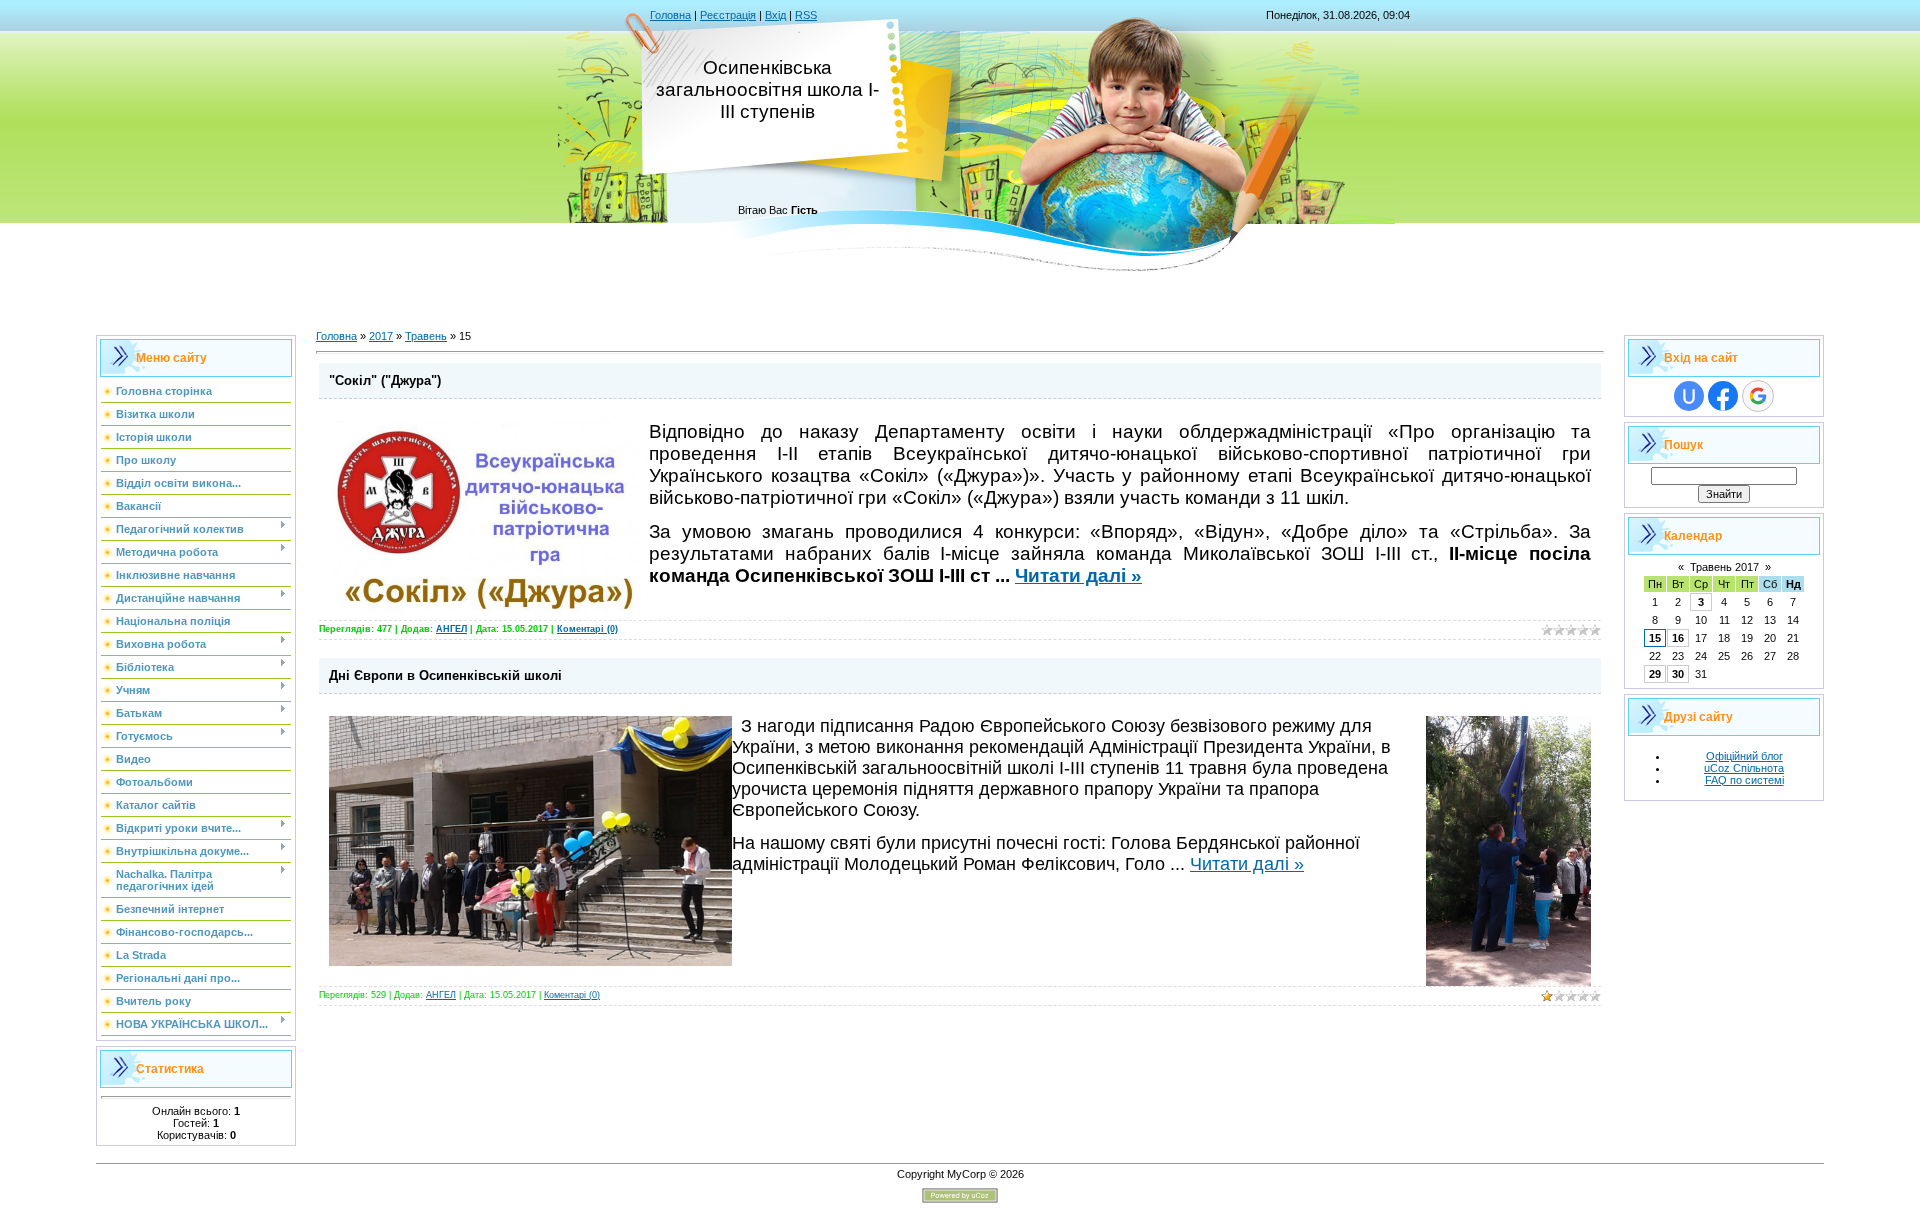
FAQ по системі (1744, 780)
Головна (670, 15)
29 (1655, 674)
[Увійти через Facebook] (1723, 396)
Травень (426, 336)
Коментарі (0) (587, 629)
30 (1678, 674)
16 (1678, 638)
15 (1655, 638)
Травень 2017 (1724, 567)
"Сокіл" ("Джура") (385, 380)
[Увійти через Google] (1758, 396)
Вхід (775, 15)
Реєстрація (728, 15)
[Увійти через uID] (1689, 396)
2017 (381, 336)
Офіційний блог (1744, 756)
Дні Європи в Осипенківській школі (445, 675)
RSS (806, 15)
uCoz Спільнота (1744, 768)
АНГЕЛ (451, 629)
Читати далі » (1078, 575)
